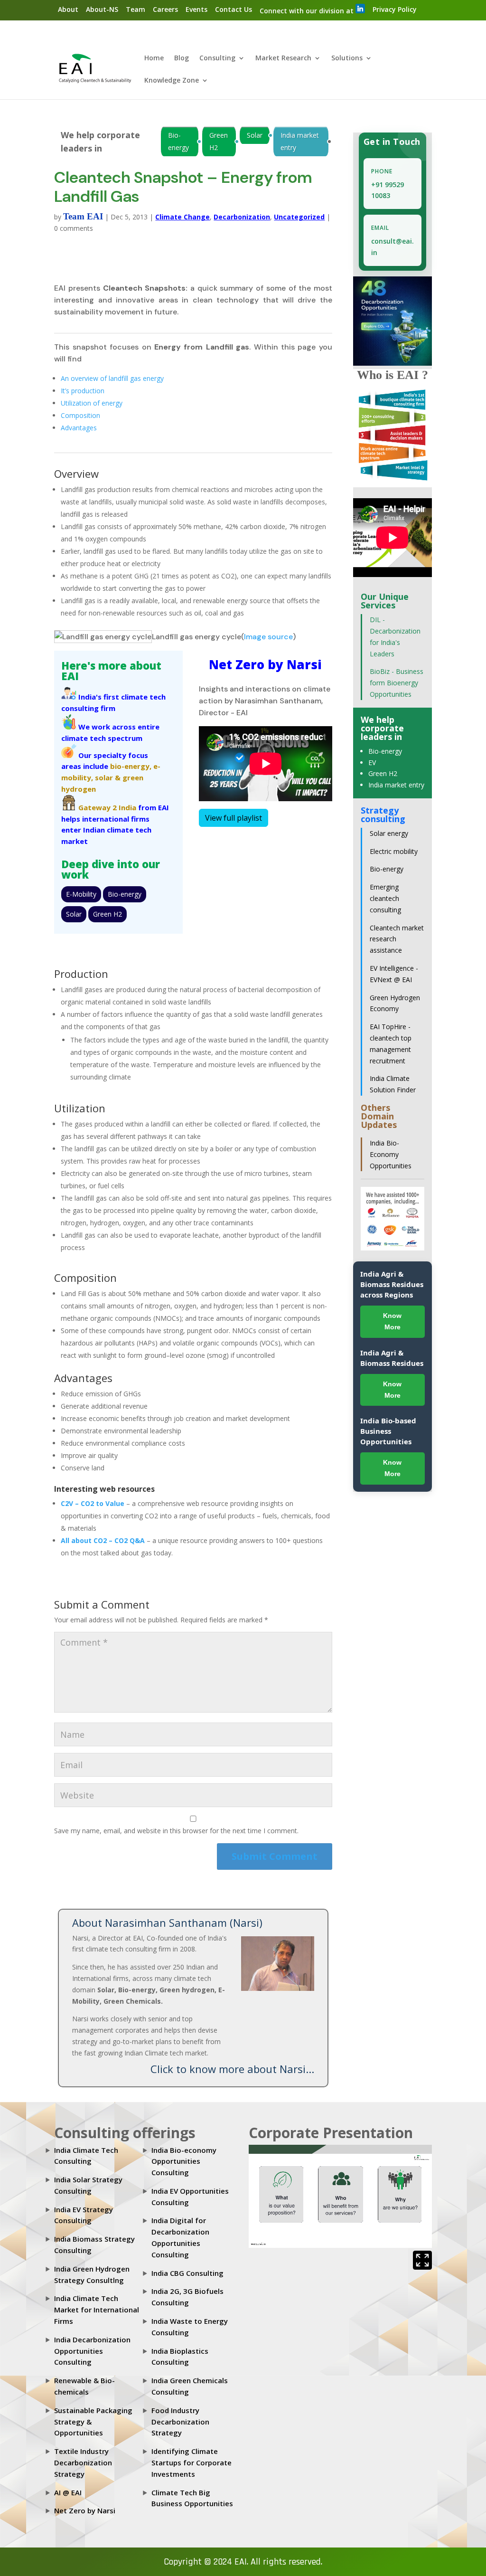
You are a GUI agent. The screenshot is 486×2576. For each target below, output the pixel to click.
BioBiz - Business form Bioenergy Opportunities (397, 683)
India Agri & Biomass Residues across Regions (392, 1284)
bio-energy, (131, 766)
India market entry (300, 141)
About (68, 9)
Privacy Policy (395, 9)
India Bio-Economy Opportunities (391, 1154)
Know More (392, 1321)
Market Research (283, 58)
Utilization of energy (92, 403)
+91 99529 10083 (388, 190)
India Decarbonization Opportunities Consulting (92, 2351)
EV (372, 762)
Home (154, 58)
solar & (108, 777)
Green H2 (219, 141)
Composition (80, 415)
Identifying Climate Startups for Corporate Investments (192, 2462)
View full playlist (234, 818)
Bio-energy (178, 141)
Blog (182, 58)
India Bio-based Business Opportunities (388, 1431)
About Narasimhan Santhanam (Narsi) (167, 1923)
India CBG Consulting (187, 2273)
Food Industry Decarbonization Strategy (180, 2422)
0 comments (74, 228)
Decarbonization (242, 217)
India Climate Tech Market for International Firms (97, 2310)
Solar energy (389, 833)
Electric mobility (394, 851)
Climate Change (182, 217)
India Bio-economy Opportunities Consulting (184, 2161)
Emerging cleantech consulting (385, 898)
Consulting (217, 58)
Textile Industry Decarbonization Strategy (83, 2462)
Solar (255, 135)
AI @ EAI (68, 2492)
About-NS (102, 9)
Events (196, 9)
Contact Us (234, 9)
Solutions (347, 58)
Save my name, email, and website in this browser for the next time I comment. (176, 1831)
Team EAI (83, 216)
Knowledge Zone (172, 81)
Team (136, 9)
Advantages (79, 428)
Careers (165, 9)
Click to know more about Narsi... (232, 2069)
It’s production (83, 391)
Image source (268, 637)
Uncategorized (299, 217)
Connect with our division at (308, 11)
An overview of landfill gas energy (112, 378)
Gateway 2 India (107, 807)
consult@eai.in (393, 247)
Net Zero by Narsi (85, 2510)
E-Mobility (81, 894)
